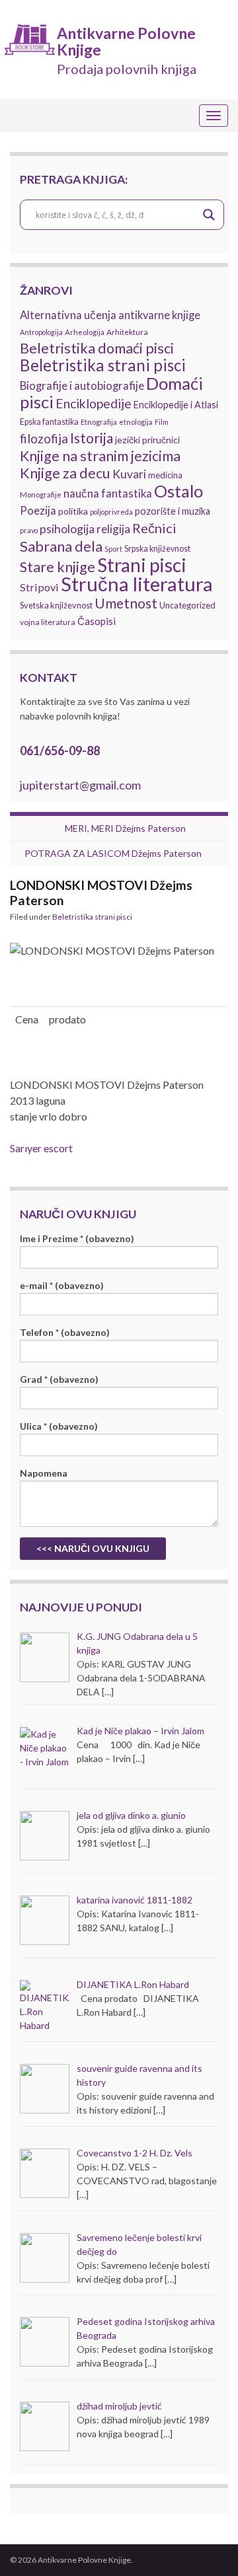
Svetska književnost (56, 605)
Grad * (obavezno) (59, 1379)
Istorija (92, 438)
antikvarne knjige (159, 315)
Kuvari (129, 474)
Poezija (38, 511)
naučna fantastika (108, 494)
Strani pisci (142, 565)
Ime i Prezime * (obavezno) (77, 1238)
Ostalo (178, 491)
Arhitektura (127, 332)
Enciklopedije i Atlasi (176, 405)
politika (73, 511)
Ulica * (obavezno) (59, 1426)
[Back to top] (208, 2546)
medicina (165, 475)
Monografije (41, 495)
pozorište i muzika (173, 511)
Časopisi (97, 621)
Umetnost (126, 603)
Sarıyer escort (41, 1148)
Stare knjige (58, 567)
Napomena (44, 1473)
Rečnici (154, 528)
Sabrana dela (61, 546)
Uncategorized (187, 605)
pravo (29, 530)
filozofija (44, 439)
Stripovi (39, 587)
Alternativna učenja (68, 315)
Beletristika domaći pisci (97, 348)
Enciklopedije (94, 403)
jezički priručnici (147, 440)
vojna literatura (48, 622)
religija (113, 529)
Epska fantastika (49, 422)
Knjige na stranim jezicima (100, 456)
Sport (113, 549)
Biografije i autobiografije (82, 386)
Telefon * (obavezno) (65, 1332)
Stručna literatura (137, 584)
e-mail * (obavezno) (62, 1285)
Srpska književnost (157, 549)
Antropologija (41, 332)
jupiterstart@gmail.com (80, 785)
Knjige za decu (65, 473)
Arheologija (85, 332)
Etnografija (99, 422)
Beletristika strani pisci (103, 365)
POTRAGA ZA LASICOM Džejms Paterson (113, 853)
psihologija (67, 529)
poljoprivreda (111, 512)
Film (162, 422)
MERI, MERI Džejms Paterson (125, 828)
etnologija (136, 422)
